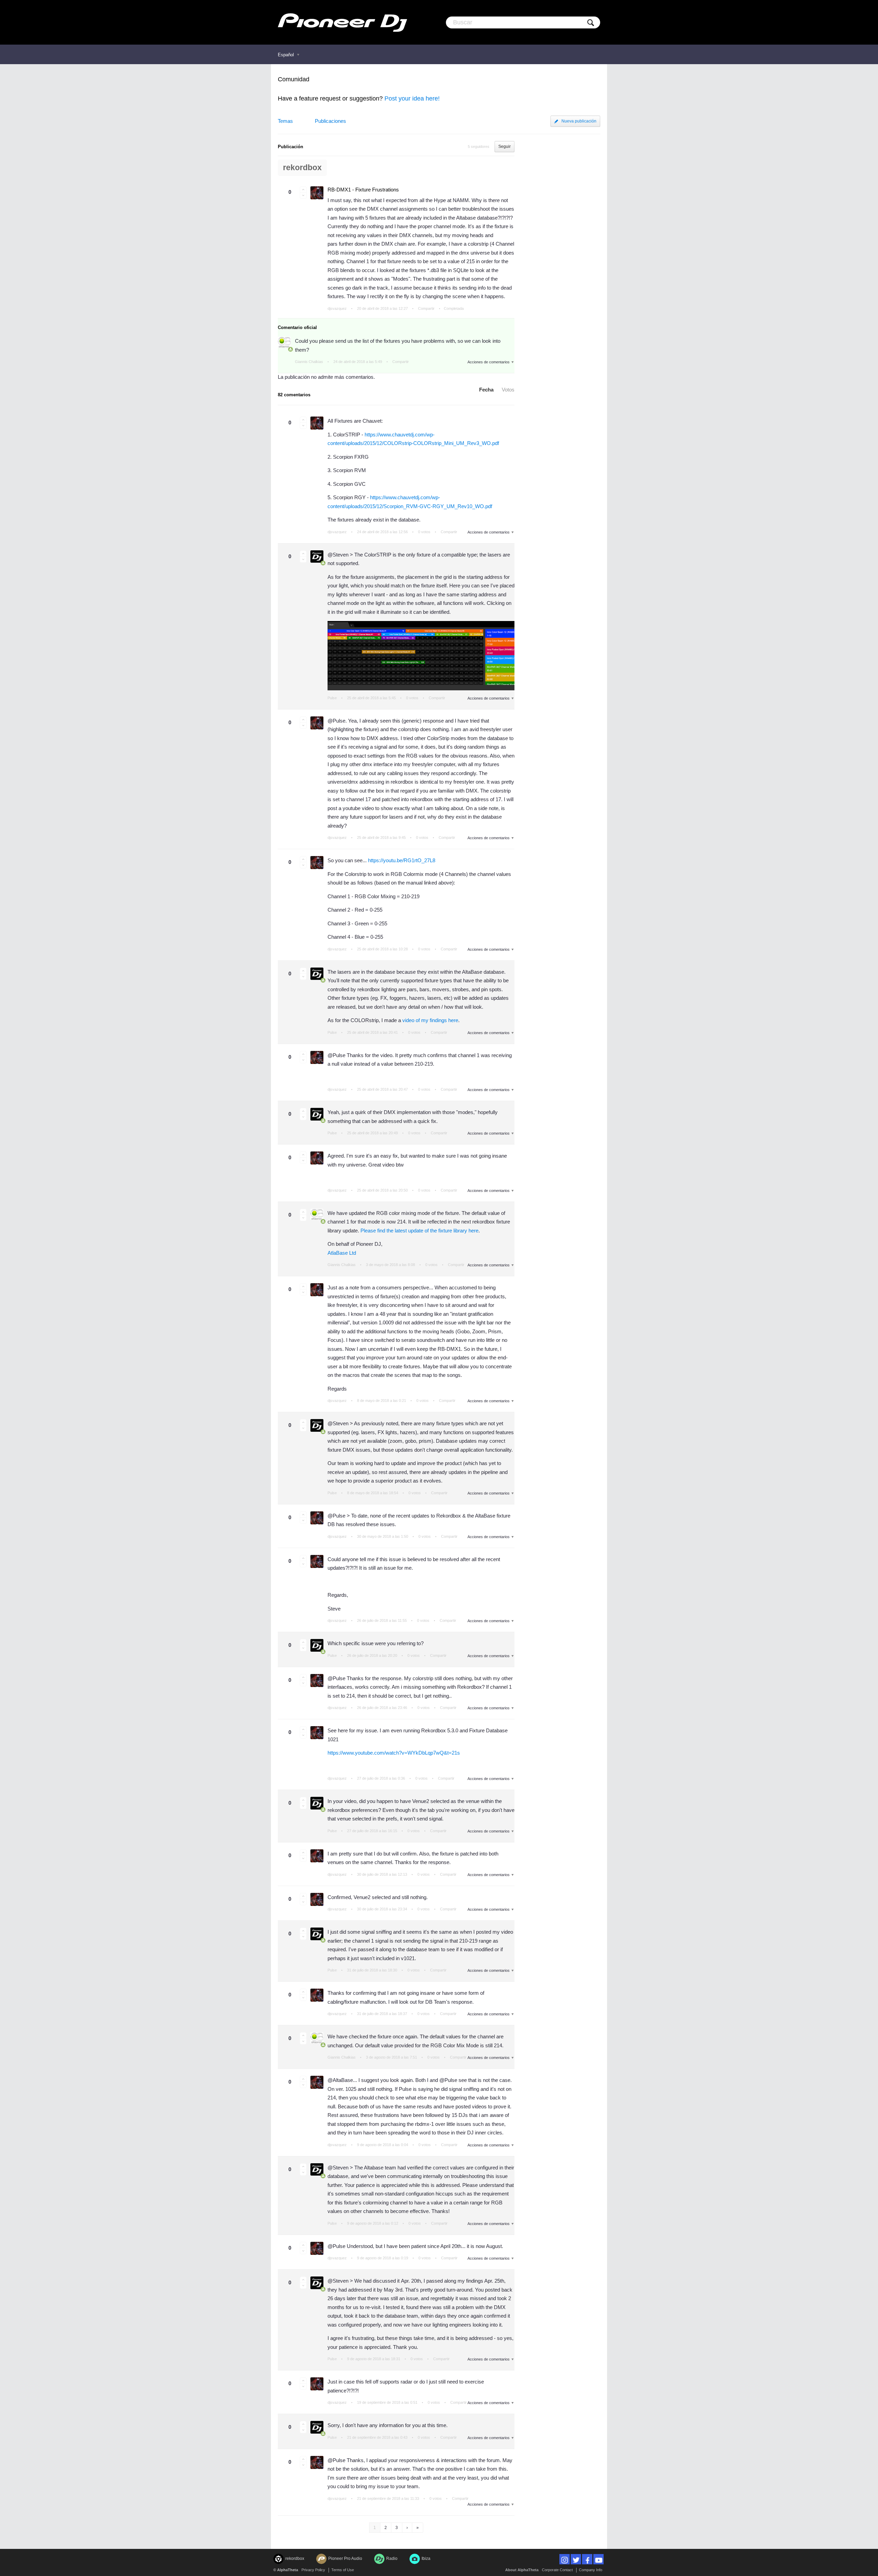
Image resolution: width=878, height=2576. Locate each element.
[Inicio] (342, 22)
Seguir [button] (505, 147)
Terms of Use (343, 2570)
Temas (285, 121)
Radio (392, 2559)
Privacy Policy (313, 2570)
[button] (303, 189)
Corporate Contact (557, 2570)
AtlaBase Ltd (342, 1253)
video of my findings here (430, 1020)
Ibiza (426, 2559)
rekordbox (302, 168)
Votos (508, 390)
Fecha (486, 390)
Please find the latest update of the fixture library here (419, 1231)
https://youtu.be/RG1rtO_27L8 (402, 860)
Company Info (591, 2570)
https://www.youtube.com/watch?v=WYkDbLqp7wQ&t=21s (394, 1753)
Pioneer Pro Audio (345, 2559)
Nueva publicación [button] (579, 121)
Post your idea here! (412, 98)
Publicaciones (330, 121)
